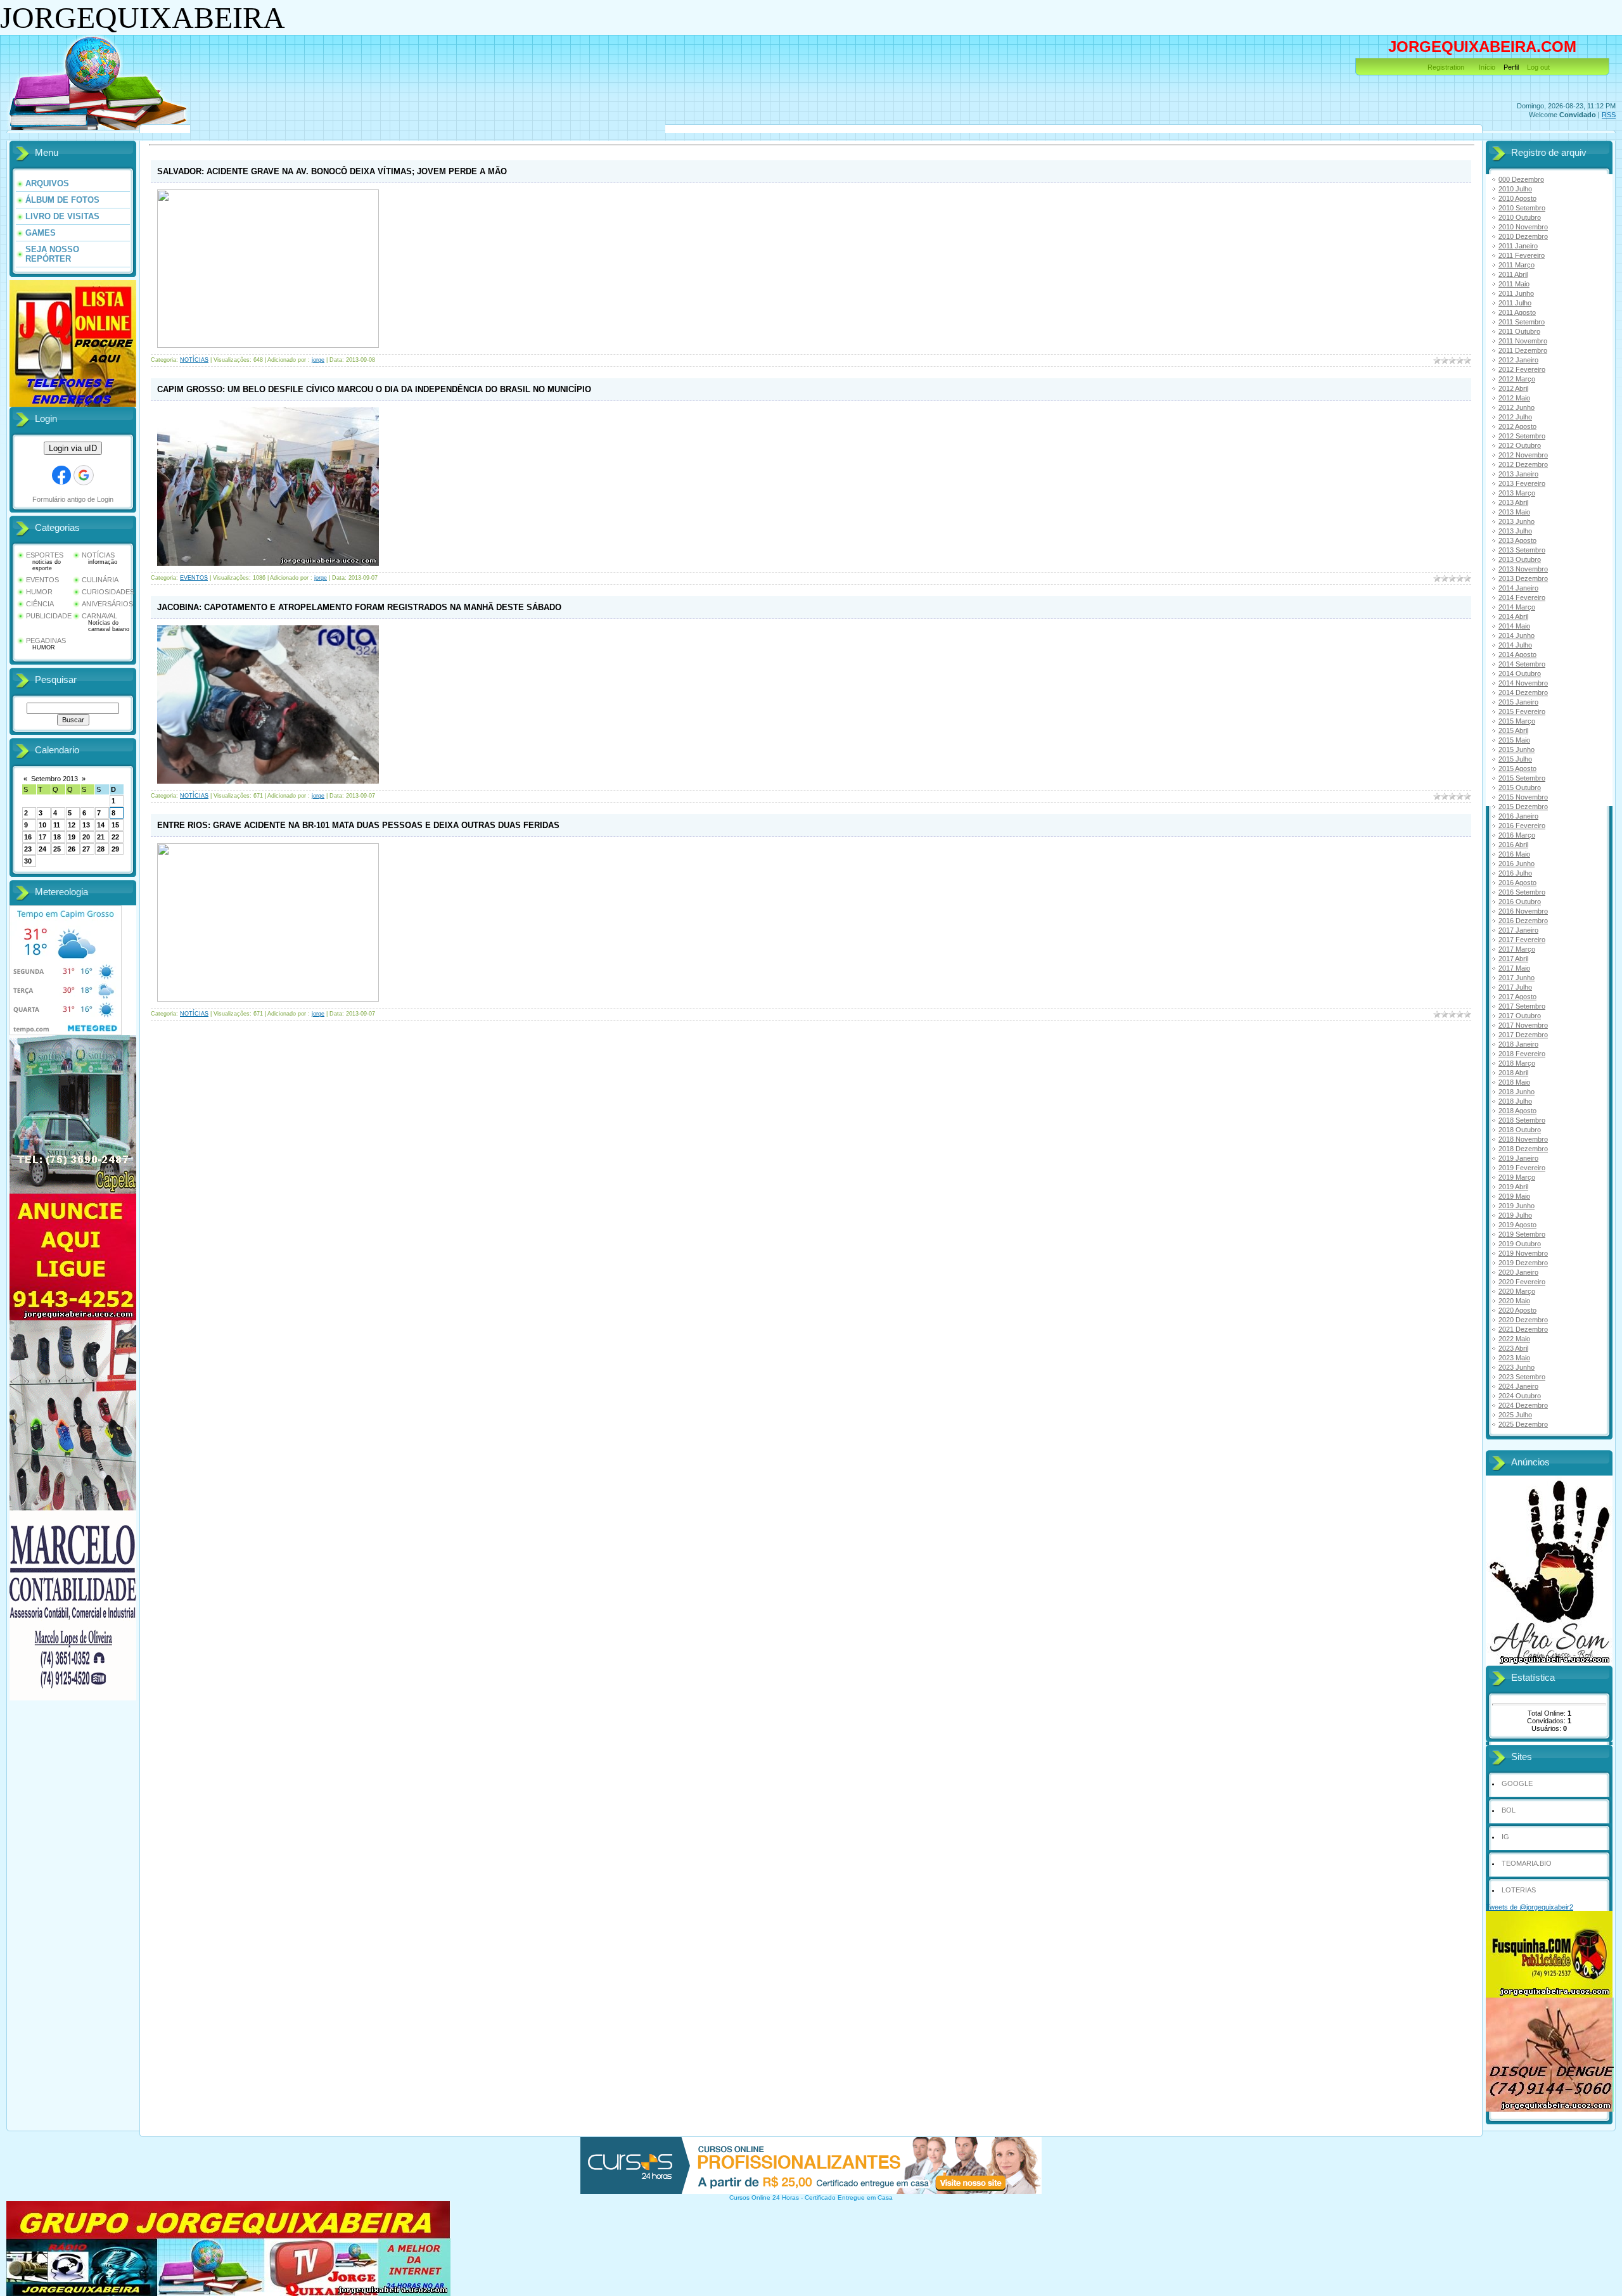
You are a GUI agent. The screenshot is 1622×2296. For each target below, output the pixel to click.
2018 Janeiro (1518, 1044)
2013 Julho (1515, 531)
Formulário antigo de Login (73, 499)
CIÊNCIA (40, 604)
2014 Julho (1515, 645)
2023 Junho (1517, 1367)
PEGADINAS (46, 641)
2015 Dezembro (1523, 807)
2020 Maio (1514, 1301)
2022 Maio (1514, 1339)
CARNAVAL (99, 616)
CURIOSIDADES (108, 592)
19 (72, 837)
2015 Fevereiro (1522, 711)
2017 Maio (1514, 968)
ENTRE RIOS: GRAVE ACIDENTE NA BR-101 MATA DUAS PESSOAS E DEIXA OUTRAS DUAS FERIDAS (358, 825)
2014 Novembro (1523, 683)
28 (101, 849)
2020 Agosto (1517, 1310)
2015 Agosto (1517, 769)
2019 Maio (1514, 1196)
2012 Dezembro (1523, 464)
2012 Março (1517, 379)
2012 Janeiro (1518, 360)
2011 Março (1517, 265)
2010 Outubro (1520, 217)
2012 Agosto (1517, 426)
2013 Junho (1517, 521)
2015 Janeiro (1518, 702)
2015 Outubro (1520, 788)
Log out (1538, 67)
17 (42, 837)
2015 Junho (1517, 749)
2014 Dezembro (1523, 692)
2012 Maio (1514, 398)
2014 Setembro (1522, 664)
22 (115, 837)
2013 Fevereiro (1522, 483)
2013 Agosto (1517, 540)
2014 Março (1517, 607)
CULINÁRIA (100, 580)
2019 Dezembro (1523, 1263)
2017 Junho (1517, 978)
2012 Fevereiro (1522, 369)
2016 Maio (1514, 854)
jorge (318, 360)
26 (72, 849)
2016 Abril (1513, 845)
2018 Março (1517, 1063)
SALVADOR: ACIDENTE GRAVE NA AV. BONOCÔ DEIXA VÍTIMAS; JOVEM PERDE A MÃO (332, 171)
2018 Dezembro (1523, 1149)
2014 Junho (1517, 635)
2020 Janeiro (1518, 1272)
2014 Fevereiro (1522, 597)
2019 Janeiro (1518, 1158)
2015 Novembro (1523, 797)
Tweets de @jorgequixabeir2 (1529, 1907)
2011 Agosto (1517, 312)
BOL (1509, 1810)
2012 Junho (1517, 407)
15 (115, 825)
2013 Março (1517, 493)
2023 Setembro (1522, 1377)
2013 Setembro (1522, 550)
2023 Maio (1514, 1358)
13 (86, 825)
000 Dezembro (1521, 179)
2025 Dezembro (1523, 1424)
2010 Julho (1515, 189)
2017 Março (1517, 949)
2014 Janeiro (1518, 588)
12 (72, 825)
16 (28, 837)
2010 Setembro (1522, 208)
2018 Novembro (1523, 1139)
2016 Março (1517, 835)
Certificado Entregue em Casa (849, 2197)
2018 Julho (1515, 1101)
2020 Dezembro (1523, 1320)
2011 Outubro (1519, 331)
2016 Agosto (1517, 883)
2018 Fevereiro (1522, 1054)
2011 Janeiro (1518, 246)
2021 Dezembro (1523, 1329)
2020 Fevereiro (1522, 1282)
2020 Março (1517, 1291)
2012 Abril (1513, 388)
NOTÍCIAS (98, 555)
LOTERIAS (1519, 1890)
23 (28, 849)
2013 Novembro (1523, 569)
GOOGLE (1517, 1783)
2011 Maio (1514, 284)
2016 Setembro (1522, 892)
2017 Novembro (1523, 1025)
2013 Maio (1514, 512)
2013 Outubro (1520, 559)
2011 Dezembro (1523, 350)
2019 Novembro (1523, 1253)
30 (28, 861)
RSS (1609, 115)
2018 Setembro (1522, 1120)
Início (1487, 67)
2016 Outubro (1520, 902)
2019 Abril (1513, 1187)
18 (57, 837)
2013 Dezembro (1523, 578)
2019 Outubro (1520, 1244)
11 (57, 825)
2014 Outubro (1520, 673)
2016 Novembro (1523, 911)
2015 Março (1517, 721)
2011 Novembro (1523, 341)
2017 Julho (1515, 987)
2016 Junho (1517, 864)
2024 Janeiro (1518, 1386)
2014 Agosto (1517, 654)
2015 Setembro (1522, 778)
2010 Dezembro (1523, 236)
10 (42, 825)
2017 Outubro (1520, 1016)
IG (1505, 1837)
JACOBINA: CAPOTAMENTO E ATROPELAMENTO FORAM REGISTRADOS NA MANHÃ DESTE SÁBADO (359, 607)
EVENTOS (42, 580)
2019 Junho (1517, 1206)
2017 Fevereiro (1522, 940)
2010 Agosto (1517, 198)
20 (86, 837)
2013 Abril (1513, 502)
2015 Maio (1514, 740)
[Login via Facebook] (61, 475)
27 (86, 849)
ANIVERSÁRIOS (107, 604)
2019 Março (1517, 1177)
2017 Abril (1513, 959)
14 (101, 825)
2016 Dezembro (1523, 921)
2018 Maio (1514, 1082)
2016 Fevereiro (1522, 826)
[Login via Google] (84, 475)
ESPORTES (45, 555)
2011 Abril (1513, 274)
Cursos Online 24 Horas (764, 2197)
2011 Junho (1516, 293)
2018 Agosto (1517, 1111)
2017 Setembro (1522, 1006)
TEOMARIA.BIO (1527, 1863)
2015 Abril (1513, 730)
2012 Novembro (1523, 455)
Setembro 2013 (54, 779)
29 (115, 849)
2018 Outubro (1520, 1130)
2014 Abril (1513, 616)
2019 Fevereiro (1522, 1168)
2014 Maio (1514, 626)
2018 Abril (1513, 1073)
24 (42, 849)
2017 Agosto (1517, 997)
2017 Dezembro (1523, 1035)
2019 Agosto (1517, 1225)
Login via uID (73, 448)
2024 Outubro (1520, 1396)
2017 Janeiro (1518, 930)
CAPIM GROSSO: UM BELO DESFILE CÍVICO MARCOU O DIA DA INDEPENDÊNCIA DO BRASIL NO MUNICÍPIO (374, 389)
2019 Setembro (1522, 1234)
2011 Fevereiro (1522, 255)
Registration (1446, 67)
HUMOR (39, 592)
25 (57, 849)
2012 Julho (1515, 417)
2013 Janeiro (1518, 474)
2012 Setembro (1522, 436)
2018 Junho (1517, 1092)
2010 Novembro (1523, 227)
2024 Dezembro (1523, 1405)
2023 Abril (1513, 1348)
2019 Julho (1515, 1215)
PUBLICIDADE (49, 616)
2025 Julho (1515, 1415)
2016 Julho (1515, 873)
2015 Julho (1515, 759)
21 (101, 837)
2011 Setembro (1522, 322)
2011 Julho (1515, 303)
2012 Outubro (1520, 445)
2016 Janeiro (1518, 816)
